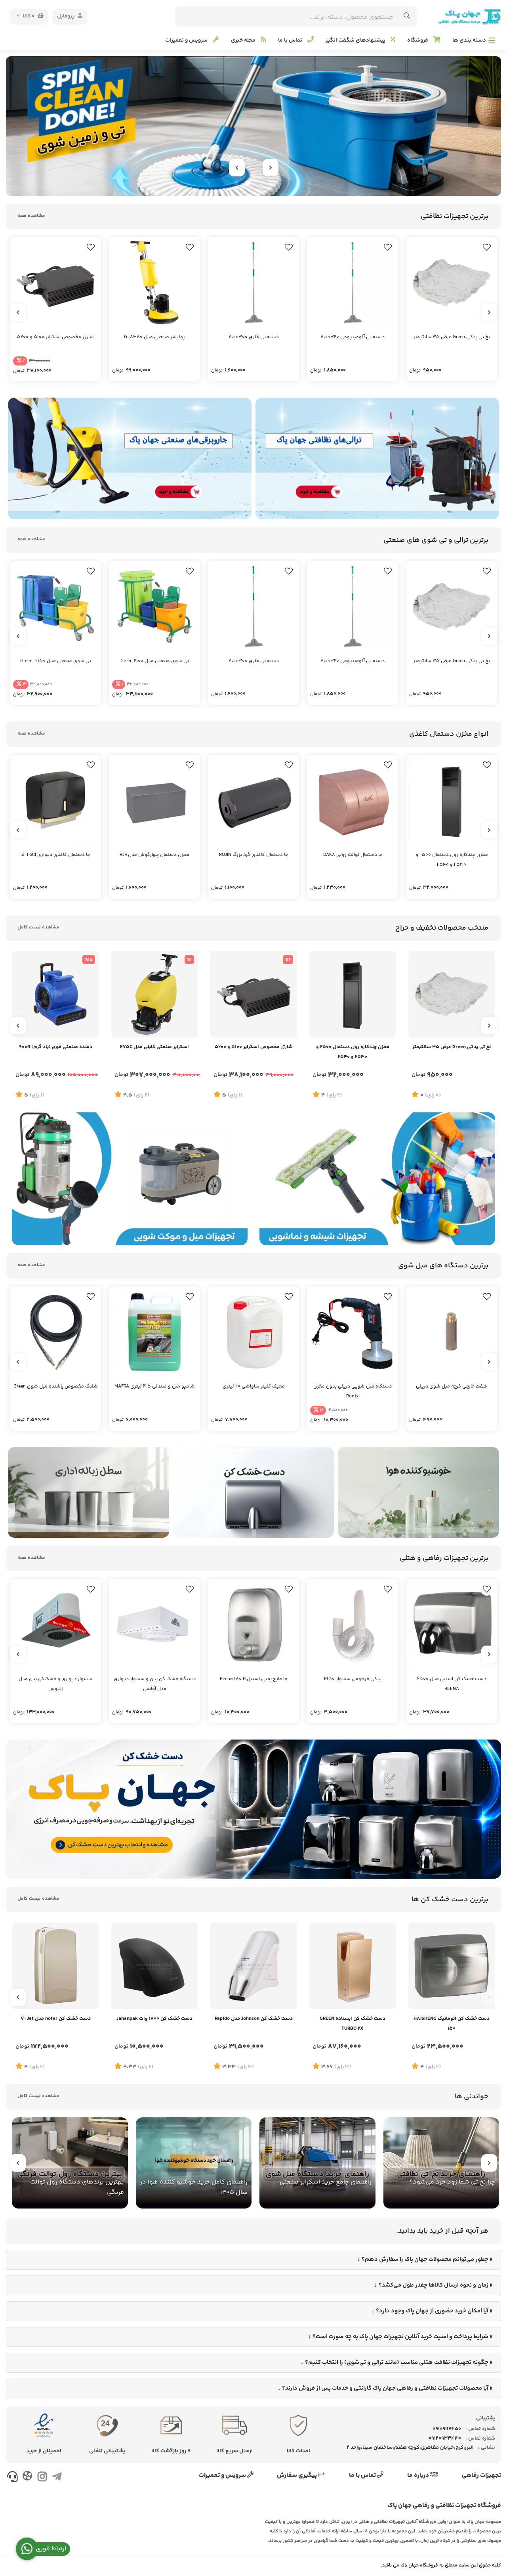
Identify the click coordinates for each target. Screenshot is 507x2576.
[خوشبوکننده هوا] (418, 1492)
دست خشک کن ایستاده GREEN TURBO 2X (353, 2024)
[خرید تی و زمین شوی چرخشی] (253, 126)
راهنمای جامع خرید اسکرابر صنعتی (326, 2182)
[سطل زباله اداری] (89, 1492)
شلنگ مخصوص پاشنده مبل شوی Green (56, 1387)
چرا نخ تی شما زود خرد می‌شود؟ (452, 2182)
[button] (271, 183)
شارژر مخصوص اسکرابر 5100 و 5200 (55, 337)
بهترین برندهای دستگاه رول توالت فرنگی (77, 2187)
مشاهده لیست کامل (38, 927)
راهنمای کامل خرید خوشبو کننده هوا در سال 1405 (194, 2187)
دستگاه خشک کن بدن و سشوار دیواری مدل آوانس (155, 1684)
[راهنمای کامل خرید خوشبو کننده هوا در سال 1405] (194, 2163)
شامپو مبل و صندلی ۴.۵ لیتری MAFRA (155, 1387)
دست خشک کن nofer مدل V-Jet (56, 2019)
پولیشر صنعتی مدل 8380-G (155, 337)
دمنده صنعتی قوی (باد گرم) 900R (56, 1047)
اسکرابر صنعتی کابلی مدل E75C (154, 1047)
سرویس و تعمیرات (187, 40)
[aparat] (27, 2477)
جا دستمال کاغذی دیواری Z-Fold (56, 855)
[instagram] (42, 2478)
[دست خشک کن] (254, 1492)
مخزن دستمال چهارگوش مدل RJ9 (154, 855)
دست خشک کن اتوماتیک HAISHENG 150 (452, 2024)
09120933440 (445, 2438)
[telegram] (57, 2478)
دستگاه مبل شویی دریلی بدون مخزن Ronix (353, 1391)
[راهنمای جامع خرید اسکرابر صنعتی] (317, 2163)
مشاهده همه (31, 216)
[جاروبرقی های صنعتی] (130, 459)
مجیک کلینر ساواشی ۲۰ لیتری (254, 1387)
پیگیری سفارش (297, 2476)
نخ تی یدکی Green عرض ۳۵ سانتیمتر (452, 337)
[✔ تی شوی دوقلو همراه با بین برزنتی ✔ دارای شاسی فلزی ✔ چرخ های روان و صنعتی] (55, 607)
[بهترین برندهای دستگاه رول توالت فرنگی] (70, 2163)
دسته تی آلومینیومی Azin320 (353, 337)
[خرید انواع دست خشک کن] (253, 1809)
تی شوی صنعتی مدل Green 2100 (155, 661)
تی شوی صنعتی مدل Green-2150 (56, 661)
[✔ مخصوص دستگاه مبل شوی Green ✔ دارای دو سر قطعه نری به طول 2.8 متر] (55, 1332)
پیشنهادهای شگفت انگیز (356, 40)
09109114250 (447, 2429)
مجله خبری (244, 40)
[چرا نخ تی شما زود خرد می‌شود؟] (441, 2163)
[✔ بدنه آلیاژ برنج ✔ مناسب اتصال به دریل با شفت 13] (452, 1332)
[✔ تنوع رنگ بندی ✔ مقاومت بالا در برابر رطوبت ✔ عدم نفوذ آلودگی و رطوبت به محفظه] (154, 800)
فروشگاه (418, 40)
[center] (407, 16)
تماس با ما (291, 40)
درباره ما (419, 2476)
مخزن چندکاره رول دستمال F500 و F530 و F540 (452, 860)
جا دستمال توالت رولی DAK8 (353, 855)
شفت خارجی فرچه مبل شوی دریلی (452, 1387)
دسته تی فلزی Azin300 (254, 337)
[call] (12, 2478)
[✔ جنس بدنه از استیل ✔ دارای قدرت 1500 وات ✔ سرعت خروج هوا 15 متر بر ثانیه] (452, 1966)
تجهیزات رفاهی (481, 2476)
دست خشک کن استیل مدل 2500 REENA (452, 1684)
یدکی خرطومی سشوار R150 (353, 1679)
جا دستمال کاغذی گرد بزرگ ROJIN (253, 855)
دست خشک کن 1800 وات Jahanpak (154, 2019)
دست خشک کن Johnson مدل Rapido (254, 2019)
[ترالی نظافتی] (377, 459)
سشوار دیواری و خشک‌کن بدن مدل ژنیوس (55, 1684)
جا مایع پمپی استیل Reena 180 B (253, 1679)
